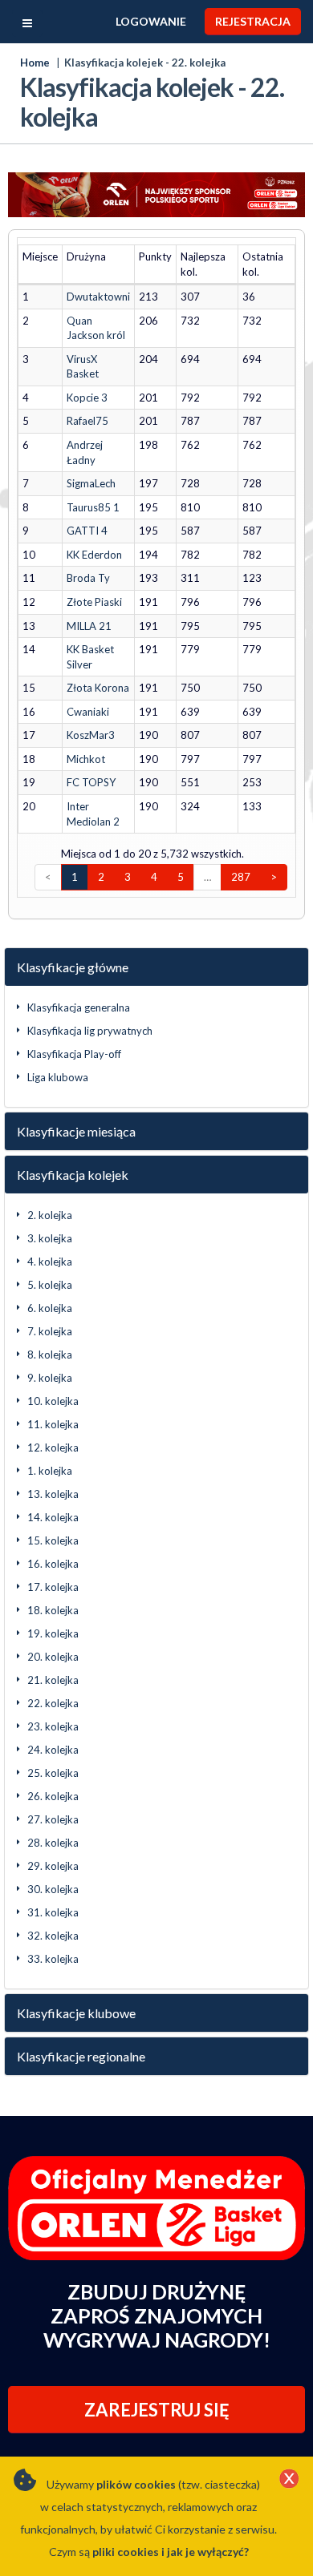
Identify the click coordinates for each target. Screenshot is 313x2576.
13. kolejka (53, 1494)
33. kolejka (53, 1959)
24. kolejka (53, 1750)
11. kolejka (53, 1424)
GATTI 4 (87, 531)
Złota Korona (98, 688)
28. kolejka (53, 1843)
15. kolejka (53, 1540)
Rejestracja (253, 21)
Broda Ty (88, 578)
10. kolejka (53, 1401)
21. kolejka (53, 1680)
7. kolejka (50, 1331)
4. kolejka (50, 1262)
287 (241, 877)
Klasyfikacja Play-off (74, 1054)
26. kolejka (53, 1796)
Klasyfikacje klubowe (76, 2013)
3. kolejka (50, 1238)
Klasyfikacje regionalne (81, 2056)
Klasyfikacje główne (73, 967)
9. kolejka (50, 1378)
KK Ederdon (94, 555)
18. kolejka (53, 1610)
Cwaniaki (88, 712)
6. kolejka (50, 1308)
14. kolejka (53, 1517)
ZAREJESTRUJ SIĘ (157, 2410)
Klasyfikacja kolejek (73, 1175)
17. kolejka (53, 1587)
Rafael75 (87, 421)
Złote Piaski (94, 602)
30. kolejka (53, 1889)
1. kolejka (50, 1471)
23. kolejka (53, 1726)
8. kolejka (50, 1355)
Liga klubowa (58, 1077)
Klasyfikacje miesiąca (76, 1131)
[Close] (289, 2480)
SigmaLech (91, 483)
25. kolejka (53, 1773)
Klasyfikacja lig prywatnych (90, 1031)
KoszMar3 (91, 735)
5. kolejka (50, 1285)
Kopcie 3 (87, 398)
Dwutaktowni (98, 297)
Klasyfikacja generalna (79, 1007)
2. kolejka (50, 1215)
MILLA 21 (89, 626)
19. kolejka (53, 1633)
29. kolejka (53, 1866)
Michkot (86, 759)
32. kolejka (53, 1936)
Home (35, 63)
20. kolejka (53, 1657)
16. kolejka (53, 1564)
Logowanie (151, 21)
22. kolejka (53, 1703)
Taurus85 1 (93, 507)
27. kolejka (53, 1819)
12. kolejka (53, 1447)
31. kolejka (53, 1912)
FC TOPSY (91, 782)
